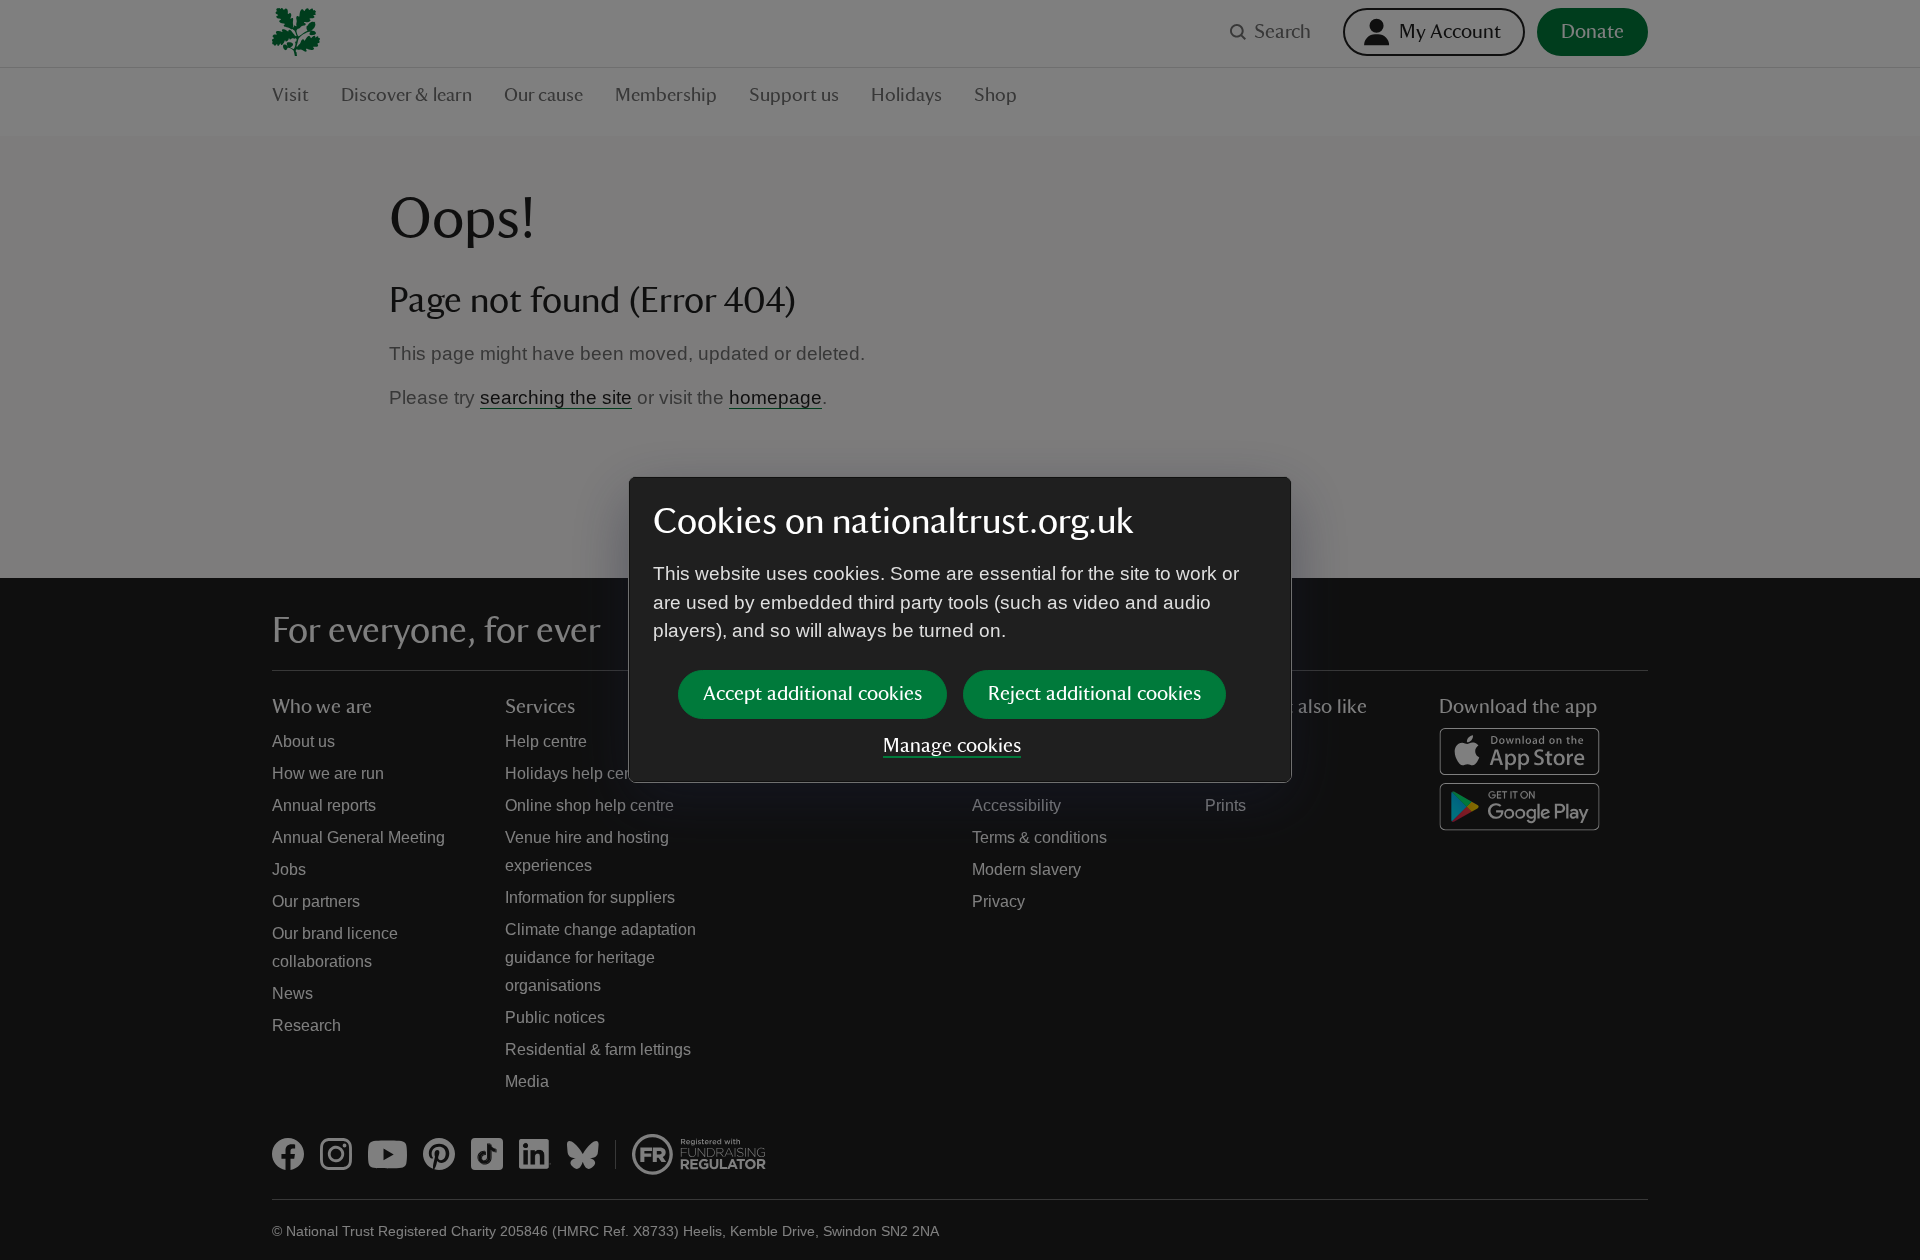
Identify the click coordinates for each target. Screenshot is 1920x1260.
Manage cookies (952, 746)
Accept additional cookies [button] (812, 694)
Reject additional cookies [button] (1094, 694)
